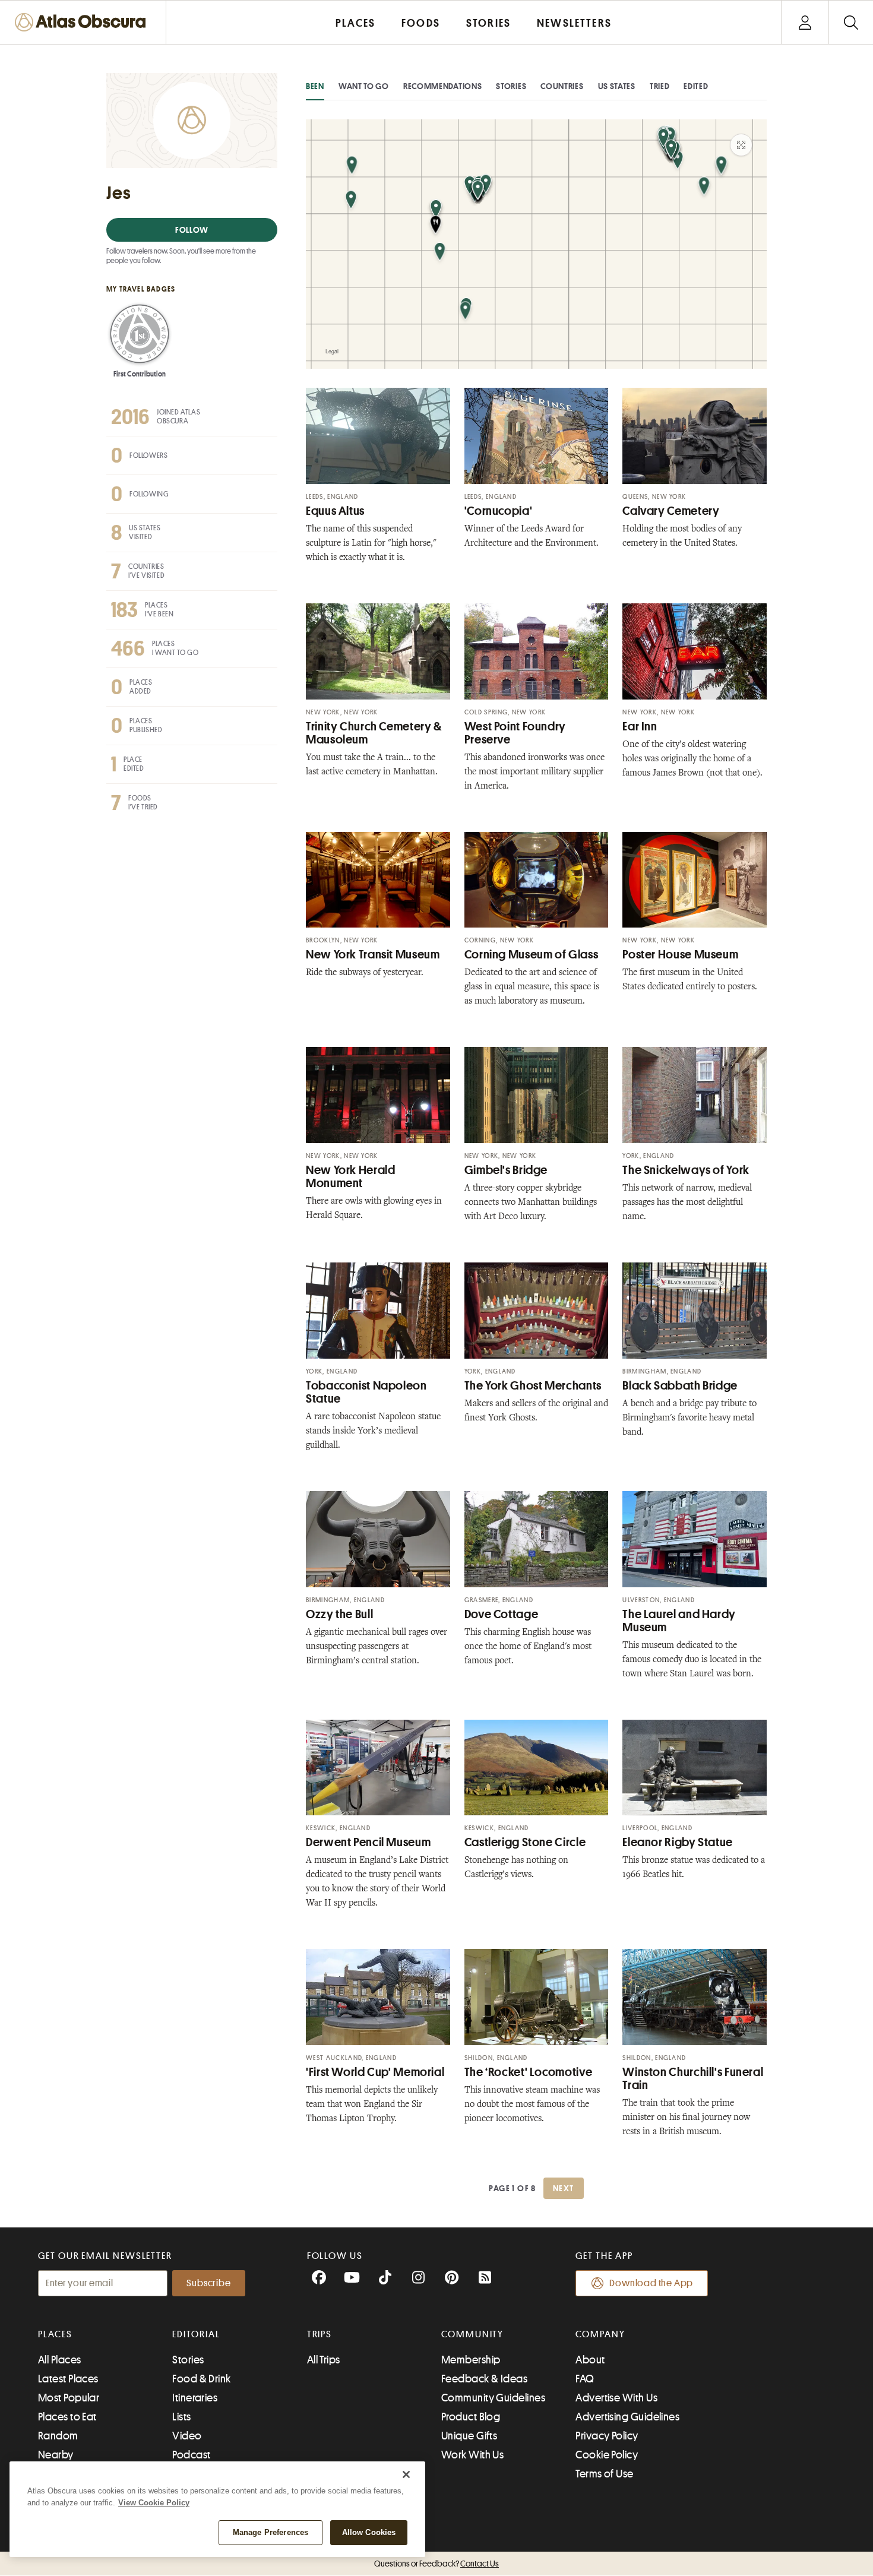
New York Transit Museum (373, 955)
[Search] (851, 22)
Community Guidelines (493, 2398)
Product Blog (471, 2417)
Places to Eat (67, 2417)
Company (600, 2334)
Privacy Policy (607, 2436)
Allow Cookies (369, 2532)
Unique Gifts (469, 2436)
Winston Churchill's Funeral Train (693, 2079)
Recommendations (443, 86)
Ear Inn (640, 727)
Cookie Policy (607, 2455)
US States (617, 86)
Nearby (56, 2455)
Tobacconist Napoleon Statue (366, 1392)
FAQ (585, 2379)
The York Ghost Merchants (533, 1386)
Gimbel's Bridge (506, 1170)
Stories (511, 86)
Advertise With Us (616, 2398)
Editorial (196, 2334)
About (590, 2360)
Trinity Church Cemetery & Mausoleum (374, 733)
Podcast (191, 2455)
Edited (696, 86)
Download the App (651, 2283)
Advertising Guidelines (627, 2417)
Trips (320, 2334)
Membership (471, 2360)
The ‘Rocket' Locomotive (529, 2072)
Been (315, 86)
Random (58, 2436)
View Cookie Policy (154, 2503)
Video (187, 2436)
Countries (562, 86)
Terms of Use (604, 2474)
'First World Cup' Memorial (375, 2072)
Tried (660, 86)
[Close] (406, 2474)
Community (472, 2334)
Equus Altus (335, 511)
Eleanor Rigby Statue (678, 1842)
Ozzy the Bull (339, 1614)
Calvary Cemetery (671, 511)
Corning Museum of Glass (532, 955)
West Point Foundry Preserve (515, 733)
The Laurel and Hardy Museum (679, 1621)
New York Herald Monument (350, 1177)
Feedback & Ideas (484, 2379)
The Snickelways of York (686, 1170)
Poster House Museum (680, 955)
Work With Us (472, 2455)
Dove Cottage (502, 1614)
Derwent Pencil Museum (368, 1842)
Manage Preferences (271, 2532)
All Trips (324, 2360)
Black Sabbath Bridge (680, 1386)
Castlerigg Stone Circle (525, 1842)
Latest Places (68, 2379)
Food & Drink (201, 2379)
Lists (181, 2417)
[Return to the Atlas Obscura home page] (83, 22)
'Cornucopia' (499, 511)
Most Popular (69, 2398)
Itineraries (195, 2398)
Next (564, 2188)
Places (55, 2334)
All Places (60, 2360)
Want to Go (364, 86)
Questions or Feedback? (436, 2564)
